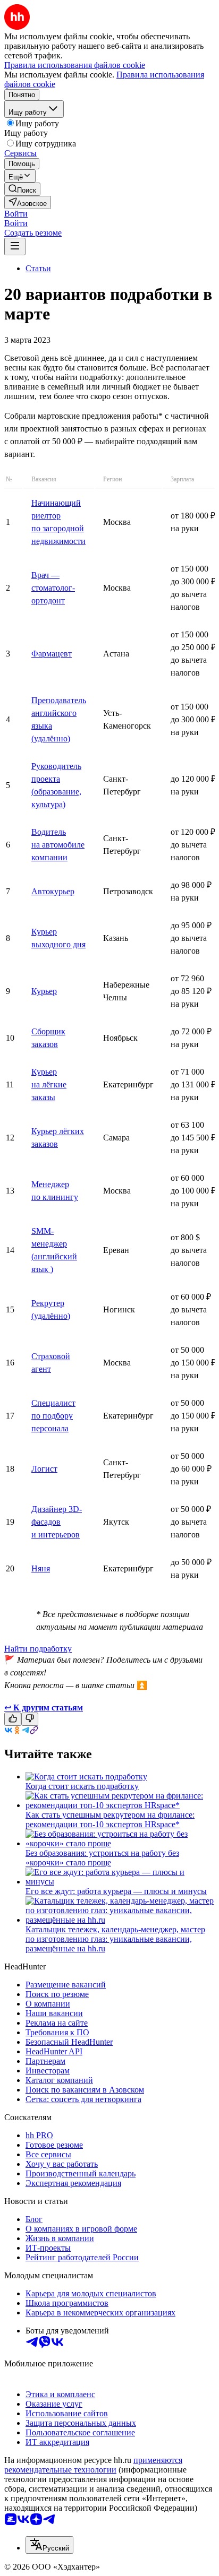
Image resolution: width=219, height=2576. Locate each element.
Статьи (38, 268)
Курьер (44, 991)
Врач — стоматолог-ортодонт (53, 588)
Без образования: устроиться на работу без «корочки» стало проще (102, 1858)
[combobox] (49, 2545)
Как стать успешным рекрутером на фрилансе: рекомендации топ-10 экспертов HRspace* (110, 1819)
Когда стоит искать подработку (82, 1786)
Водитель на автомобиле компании (58, 845)
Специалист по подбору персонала (53, 1416)
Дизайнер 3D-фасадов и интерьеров (57, 1522)
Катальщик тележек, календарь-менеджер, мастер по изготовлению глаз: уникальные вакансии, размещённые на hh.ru (115, 1939)
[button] (16, 214)
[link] (22, 189)
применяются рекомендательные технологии (93, 2465)
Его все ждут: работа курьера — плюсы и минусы (116, 1891)
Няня (41, 1568)
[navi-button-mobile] (15, 247)
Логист (44, 1469)
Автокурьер (53, 891)
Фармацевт (52, 654)
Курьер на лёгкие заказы (49, 1084)
